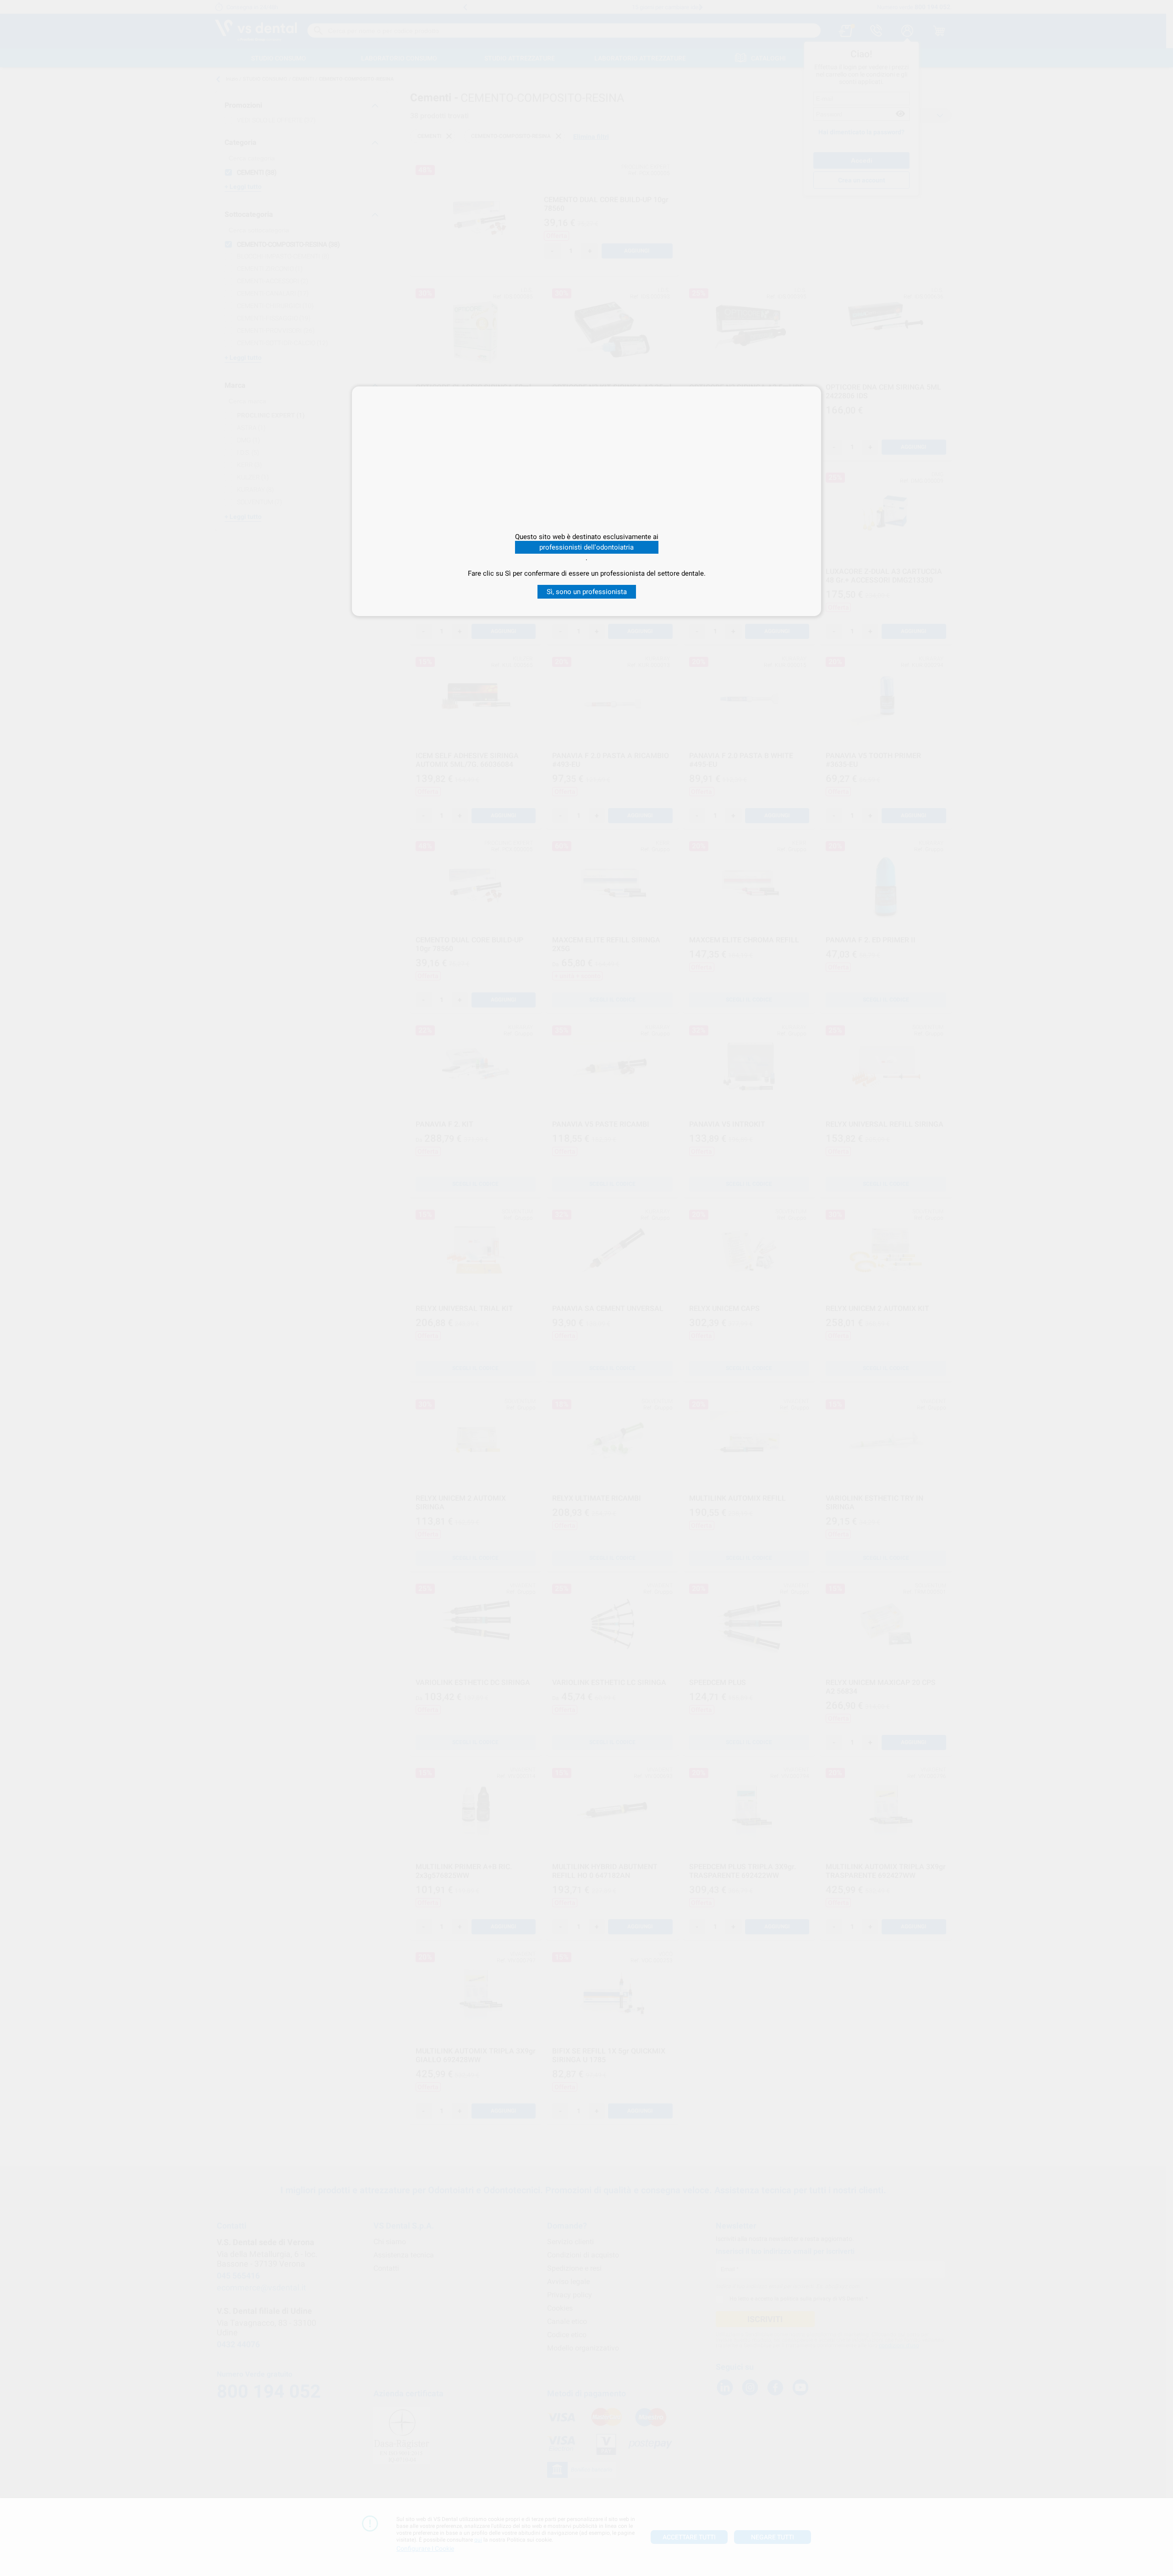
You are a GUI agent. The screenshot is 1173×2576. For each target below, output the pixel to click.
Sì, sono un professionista (587, 592)
